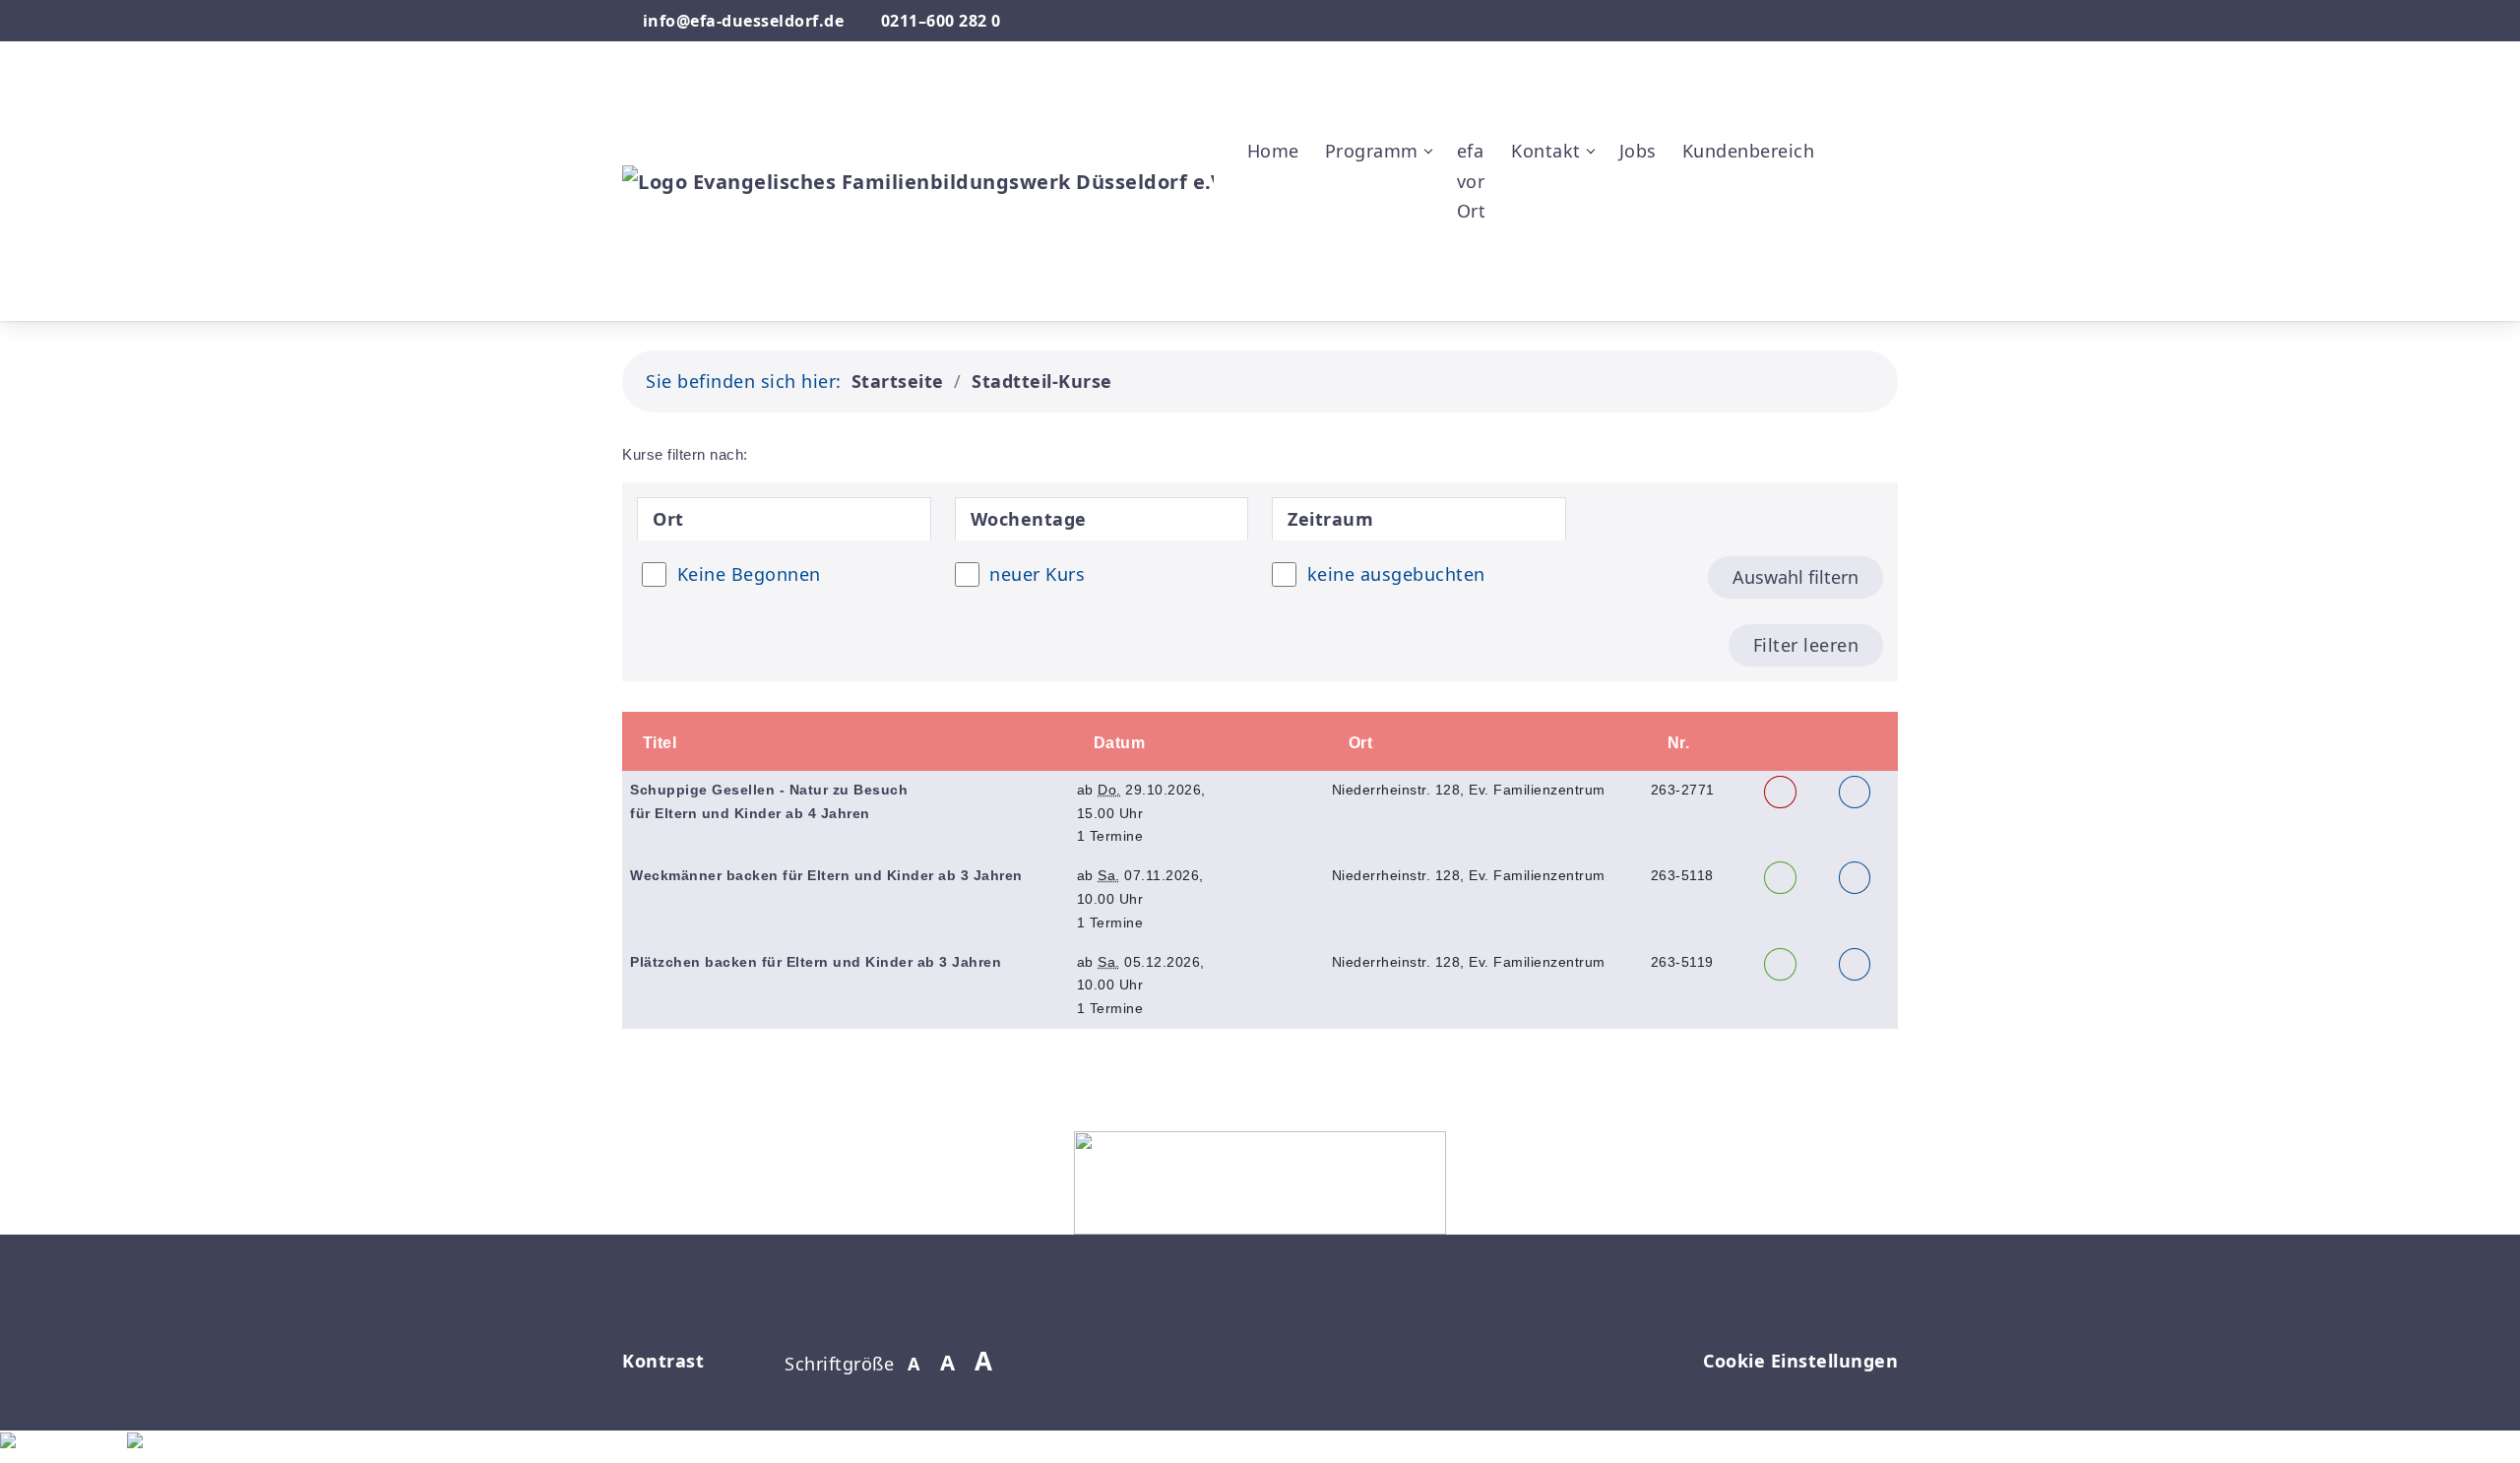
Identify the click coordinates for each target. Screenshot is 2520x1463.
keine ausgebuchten (1396, 574)
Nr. (1676, 743)
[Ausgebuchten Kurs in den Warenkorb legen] (1780, 792)
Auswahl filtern (1795, 577)
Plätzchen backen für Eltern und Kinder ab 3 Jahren (816, 962)
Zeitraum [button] (1330, 519)
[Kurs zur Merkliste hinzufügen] (1855, 792)
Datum (1117, 743)
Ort (1358, 743)
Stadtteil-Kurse (1042, 381)
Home (1273, 151)
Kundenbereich (1749, 151)
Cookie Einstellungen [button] (1800, 1361)
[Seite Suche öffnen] (1831, 21)
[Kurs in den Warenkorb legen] (1780, 878)
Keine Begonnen (749, 574)
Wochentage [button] (1029, 519)
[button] (1847, 88)
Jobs (1638, 151)
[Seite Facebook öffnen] (1857, 21)
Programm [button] (1372, 151)
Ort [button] (668, 519)
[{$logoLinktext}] (918, 180)
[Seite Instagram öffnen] (1890, 21)
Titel (660, 743)
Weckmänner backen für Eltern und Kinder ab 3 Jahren (826, 875)
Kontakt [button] (1546, 151)
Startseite (898, 381)
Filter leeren (1806, 645)
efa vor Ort (1472, 181)
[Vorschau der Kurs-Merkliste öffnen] (1847, 182)
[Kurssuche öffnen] (1847, 274)
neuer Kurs (1037, 574)
